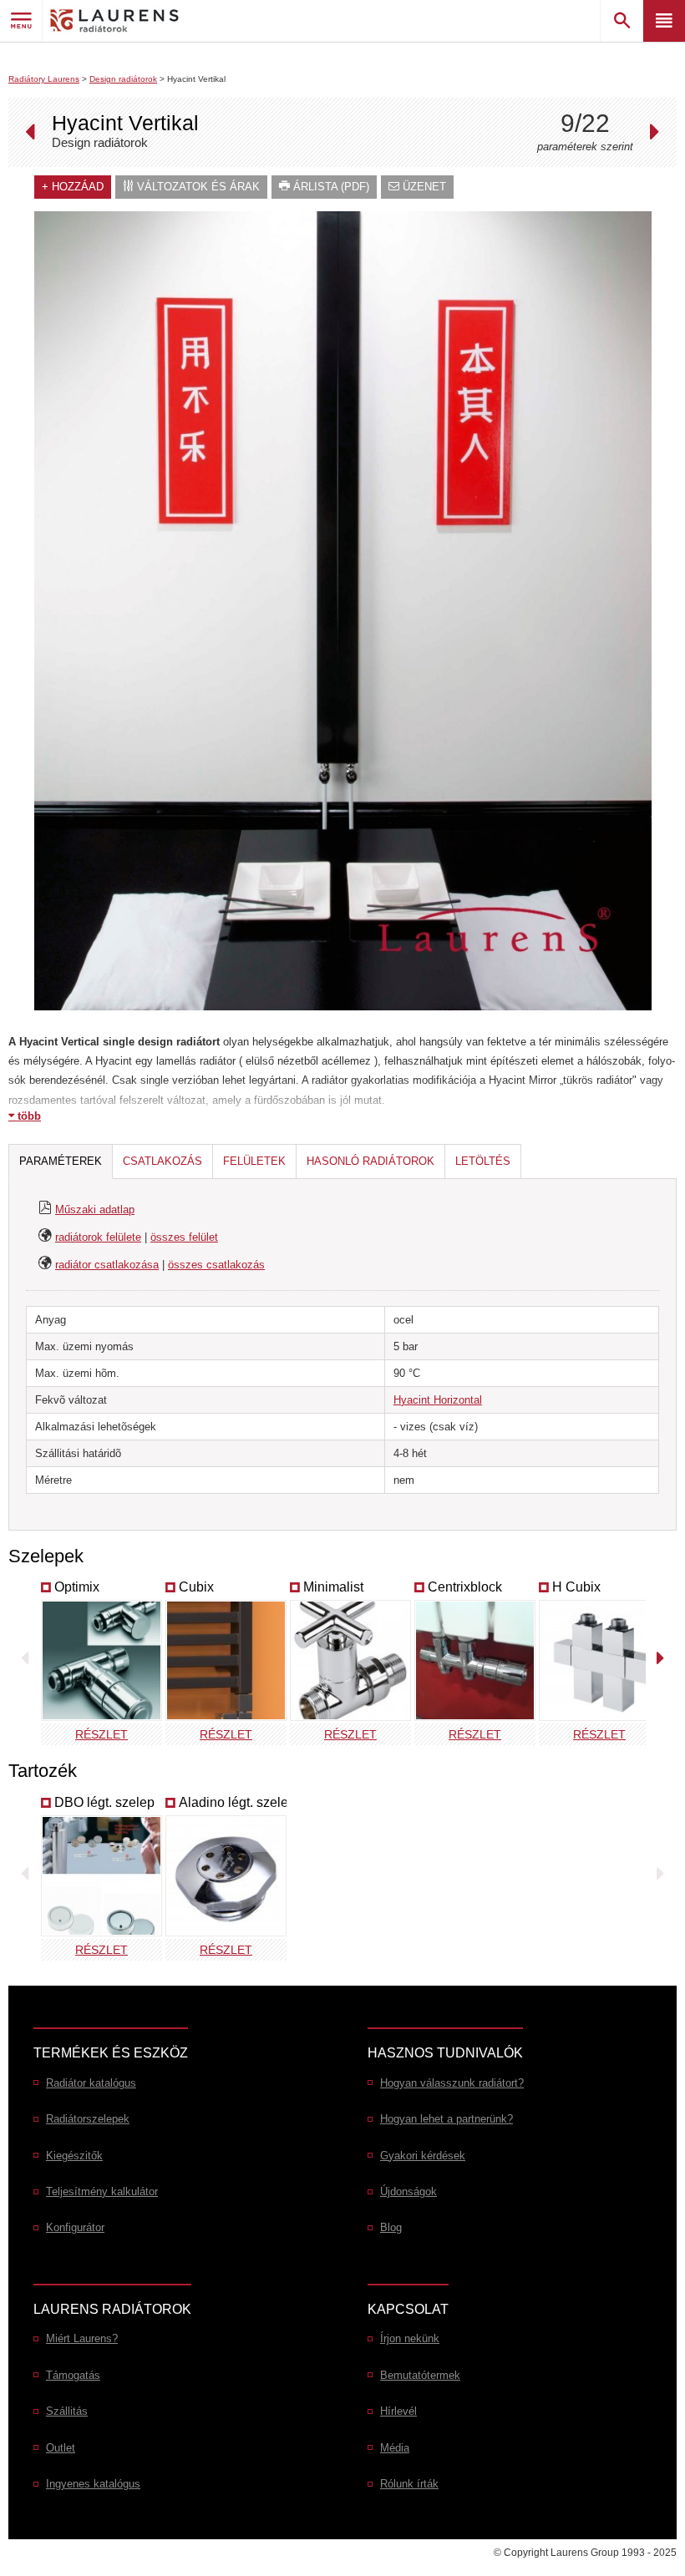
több (28, 1116)
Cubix (196, 1587)
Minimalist (333, 1587)
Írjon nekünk (410, 2338)
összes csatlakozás (216, 1265)
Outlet (61, 2448)
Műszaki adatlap (95, 1210)
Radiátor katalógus (91, 2083)
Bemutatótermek (420, 2375)
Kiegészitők (74, 2156)
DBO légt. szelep (104, 1802)
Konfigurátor (75, 2227)
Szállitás (67, 2411)
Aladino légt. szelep (237, 1802)
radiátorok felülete (98, 1237)
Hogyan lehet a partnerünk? (447, 2119)
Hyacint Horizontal (438, 1400)
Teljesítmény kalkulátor (102, 2191)
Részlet (101, 1734)
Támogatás (73, 2375)
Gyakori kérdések (423, 2156)
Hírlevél (398, 2411)
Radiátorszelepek (88, 2119)
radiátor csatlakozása (107, 1265)
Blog (391, 2227)
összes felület (184, 1237)
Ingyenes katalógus (93, 2484)
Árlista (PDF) (330, 187)
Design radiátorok (123, 79)
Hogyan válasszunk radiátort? (452, 2083)
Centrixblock (465, 1587)
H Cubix (576, 1587)
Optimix (77, 1587)
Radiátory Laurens (44, 79)
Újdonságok (408, 2191)
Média (395, 2448)
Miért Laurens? (82, 2338)
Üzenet (423, 187)
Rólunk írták (409, 2484)
